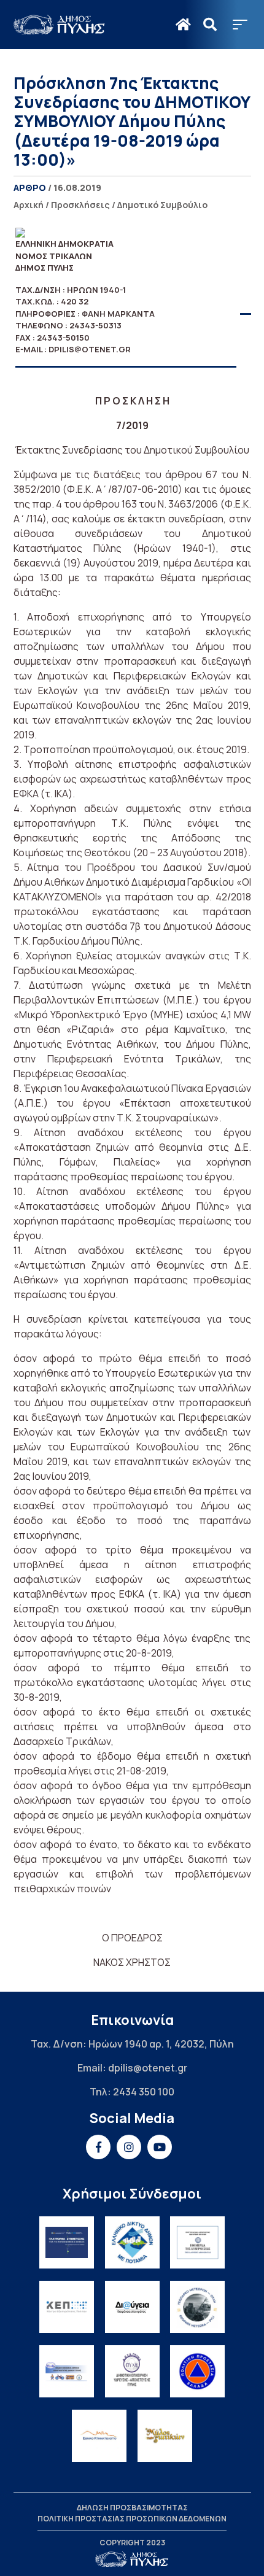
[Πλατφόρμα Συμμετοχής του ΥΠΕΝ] (67, 2242)
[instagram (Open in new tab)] (129, 2147)
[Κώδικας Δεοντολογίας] (197, 2242)
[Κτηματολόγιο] (99, 2436)
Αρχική (29, 205)
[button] (240, 25)
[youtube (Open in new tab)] (160, 2147)
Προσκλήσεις (80, 205)
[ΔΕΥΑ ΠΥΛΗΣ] (132, 2371)
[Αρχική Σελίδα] (60, 25)
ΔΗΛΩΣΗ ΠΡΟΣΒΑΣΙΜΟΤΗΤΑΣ (132, 2508)
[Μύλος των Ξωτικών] (165, 2436)
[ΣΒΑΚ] (67, 2371)
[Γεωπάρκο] (197, 2307)
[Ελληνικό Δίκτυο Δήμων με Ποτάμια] (132, 2242)
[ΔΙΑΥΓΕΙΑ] (132, 2307)
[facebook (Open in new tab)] (98, 2147)
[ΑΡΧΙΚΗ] (183, 25)
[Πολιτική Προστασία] (197, 2371)
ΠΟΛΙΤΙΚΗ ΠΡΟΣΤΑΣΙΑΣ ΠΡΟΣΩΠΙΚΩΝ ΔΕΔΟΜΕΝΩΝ (132, 2519)
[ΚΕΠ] (67, 2307)
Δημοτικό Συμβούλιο (162, 205)
